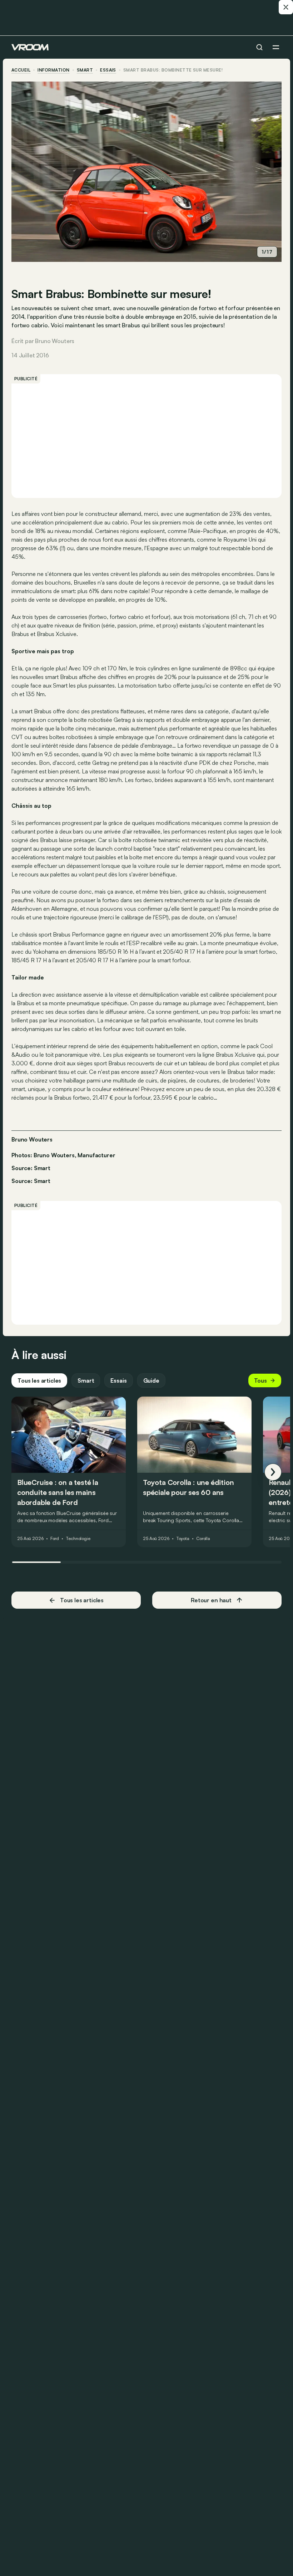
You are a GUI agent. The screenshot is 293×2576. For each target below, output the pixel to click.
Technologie (78, 1539)
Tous (260, 1380)
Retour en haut (211, 1600)
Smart (85, 70)
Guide (151, 1380)
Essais (118, 1380)
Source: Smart (31, 1167)
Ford (55, 1539)
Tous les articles (39, 1380)
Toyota (183, 1539)
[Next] (273, 1472)
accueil (21, 70)
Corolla (203, 1539)
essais (108, 70)
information (53, 70)
